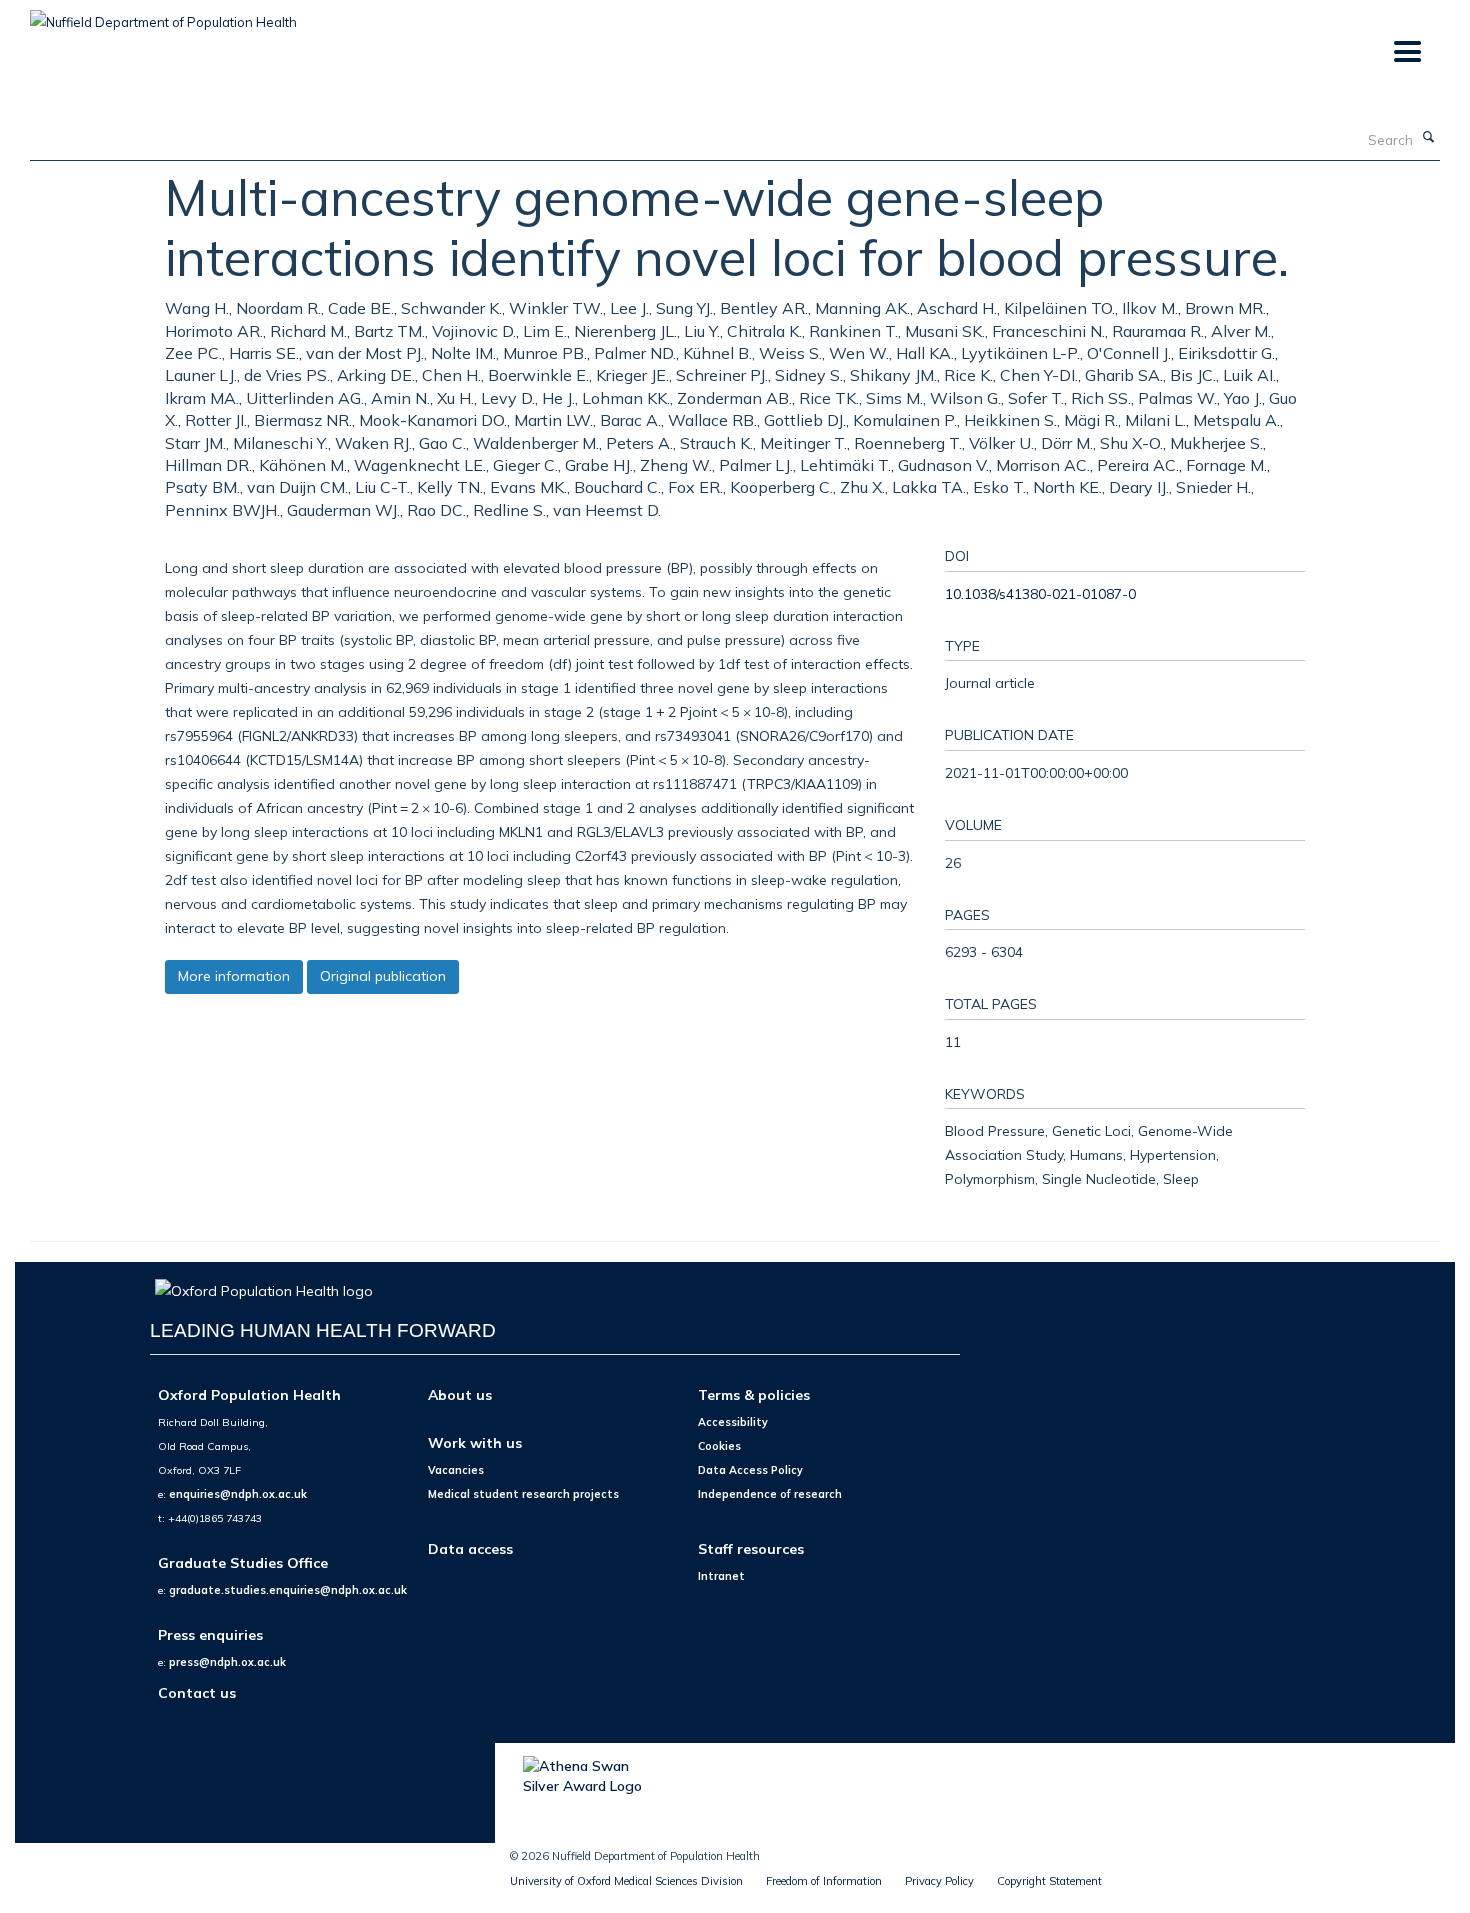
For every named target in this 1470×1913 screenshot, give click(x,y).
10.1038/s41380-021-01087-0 (1040, 593)
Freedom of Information (824, 1881)
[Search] (1429, 138)
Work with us (475, 1442)
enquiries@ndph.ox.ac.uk (238, 1494)
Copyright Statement (1049, 1881)
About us (460, 1394)
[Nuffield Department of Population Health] (163, 15)
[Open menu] (1406, 52)
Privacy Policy (939, 1881)
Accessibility (733, 1422)
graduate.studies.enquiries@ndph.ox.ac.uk (288, 1590)
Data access (470, 1548)
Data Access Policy (750, 1470)
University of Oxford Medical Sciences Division (626, 1881)
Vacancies (456, 1470)
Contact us (197, 1692)
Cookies (719, 1446)
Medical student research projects (523, 1494)
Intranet (721, 1576)
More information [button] (234, 976)
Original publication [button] (383, 976)
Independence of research (770, 1494)
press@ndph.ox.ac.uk (227, 1662)
